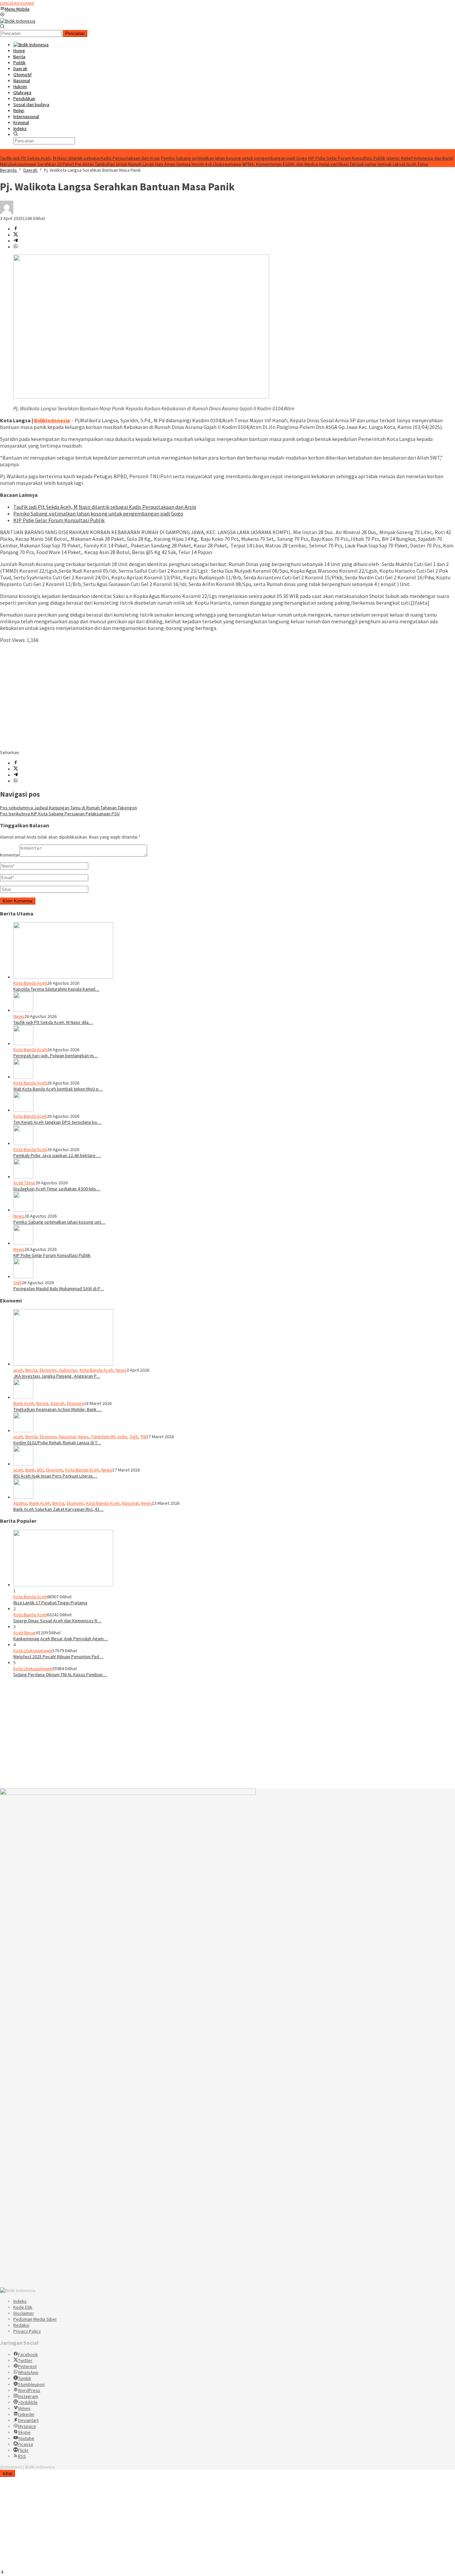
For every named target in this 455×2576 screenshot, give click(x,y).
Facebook (28, 2354)
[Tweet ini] (16, 235)
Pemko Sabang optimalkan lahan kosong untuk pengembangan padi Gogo (234, 158)
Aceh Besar (25, 1633)
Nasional (67, 1437)
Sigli (17, 1283)
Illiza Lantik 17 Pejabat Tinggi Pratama (50, 1603)
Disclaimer (24, 2313)
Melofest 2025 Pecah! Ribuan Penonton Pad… (58, 1657)
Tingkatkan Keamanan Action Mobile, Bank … (58, 1409)
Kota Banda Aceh (30, 983)
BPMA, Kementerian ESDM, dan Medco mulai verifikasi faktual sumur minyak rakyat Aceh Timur (335, 164)
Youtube (26, 2438)
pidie (122, 1437)
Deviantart (28, 2420)
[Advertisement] (200, 696)
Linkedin (26, 2414)
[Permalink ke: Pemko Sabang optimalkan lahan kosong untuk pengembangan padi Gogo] (23, 1210)
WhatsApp (28, 2372)
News (19, 1016)
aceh (18, 1370)
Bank (30, 1470)
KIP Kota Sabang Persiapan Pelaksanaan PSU (60, 814)
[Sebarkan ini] (16, 229)
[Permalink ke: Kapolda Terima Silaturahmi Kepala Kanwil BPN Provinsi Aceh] (63, 977)
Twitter (25, 2360)
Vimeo (24, 2408)
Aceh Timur (24, 1183)
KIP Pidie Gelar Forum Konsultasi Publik (347, 158)
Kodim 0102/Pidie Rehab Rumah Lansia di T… (57, 1443)
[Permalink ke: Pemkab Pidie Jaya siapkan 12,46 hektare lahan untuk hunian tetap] (23, 1143)
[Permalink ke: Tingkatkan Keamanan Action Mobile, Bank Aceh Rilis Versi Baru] (23, 1397)
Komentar (10, 855)
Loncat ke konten (17, 3)
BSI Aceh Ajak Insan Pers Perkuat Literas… (55, 1476)
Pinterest (27, 2366)
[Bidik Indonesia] (18, 21)
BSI (40, 1470)
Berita (31, 1370)
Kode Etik (23, 2307)
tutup (7, 2473)
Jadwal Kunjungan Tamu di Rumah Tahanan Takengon (68, 808)
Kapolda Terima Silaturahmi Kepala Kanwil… (56, 989)
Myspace (27, 2426)
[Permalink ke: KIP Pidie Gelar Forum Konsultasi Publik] (23, 1243)
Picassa (25, 2444)
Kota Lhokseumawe (33, 1651)
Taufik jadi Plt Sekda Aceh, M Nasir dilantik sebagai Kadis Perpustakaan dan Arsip (80, 158)
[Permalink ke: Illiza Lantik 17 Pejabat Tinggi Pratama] (63, 1585)
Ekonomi (48, 1370)
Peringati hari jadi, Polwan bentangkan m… (56, 1056)
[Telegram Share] (16, 241)
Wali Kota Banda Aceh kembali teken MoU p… (58, 1089)
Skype (24, 2432)
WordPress (29, 2390)
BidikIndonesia (52, 420)
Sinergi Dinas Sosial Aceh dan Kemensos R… (57, 1621)
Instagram (28, 2396)
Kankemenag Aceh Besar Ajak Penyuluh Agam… (61, 1639)
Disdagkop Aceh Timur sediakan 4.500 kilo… (57, 1189)
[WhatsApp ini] (16, 247)
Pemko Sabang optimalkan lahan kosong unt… (59, 1222)
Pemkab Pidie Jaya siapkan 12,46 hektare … (57, 1155)
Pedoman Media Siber (35, 2319)
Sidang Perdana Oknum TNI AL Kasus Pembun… (60, 1675)
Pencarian (75, 33)
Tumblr (25, 2378)
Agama (20, 1503)
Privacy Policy (27, 2331)
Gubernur (68, 1370)
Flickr (23, 2450)
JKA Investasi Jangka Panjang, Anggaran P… (57, 1376)
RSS (22, 2456)
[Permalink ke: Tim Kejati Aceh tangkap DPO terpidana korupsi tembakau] (23, 1110)
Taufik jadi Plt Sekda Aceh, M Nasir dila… (53, 1022)
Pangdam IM (103, 1437)
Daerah (58, 1403)
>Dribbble (28, 2402)
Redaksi (21, 2325)
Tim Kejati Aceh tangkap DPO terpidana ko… (57, 1122)
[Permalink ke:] (7, 212)
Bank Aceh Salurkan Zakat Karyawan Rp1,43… (58, 1509)
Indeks (20, 2301)
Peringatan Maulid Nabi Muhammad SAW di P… (59, 1288)
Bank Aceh (24, 1403)
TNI (143, 1437)
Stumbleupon (31, 2384)
